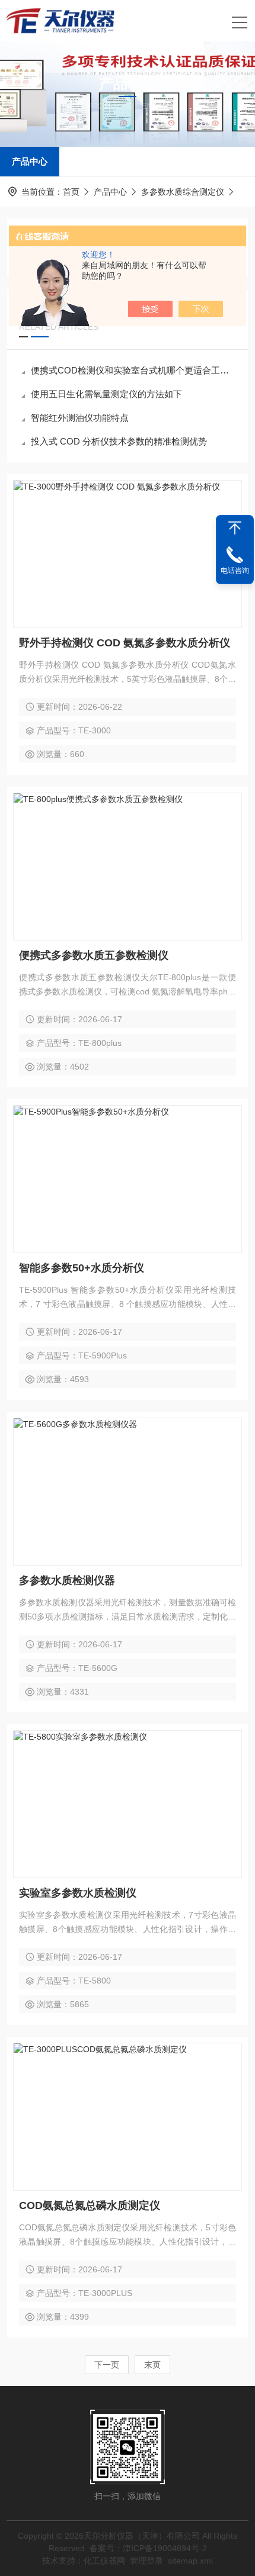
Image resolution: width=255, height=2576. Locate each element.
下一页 (107, 2365)
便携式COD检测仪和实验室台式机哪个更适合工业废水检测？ (133, 370)
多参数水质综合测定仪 (183, 192)
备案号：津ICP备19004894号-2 (148, 2548)
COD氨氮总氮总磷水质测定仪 (90, 2205)
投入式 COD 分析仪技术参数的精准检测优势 (119, 441)
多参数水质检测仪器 (67, 1580)
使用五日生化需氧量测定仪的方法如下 (106, 394)
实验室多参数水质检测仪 (78, 1893)
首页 (71, 192)
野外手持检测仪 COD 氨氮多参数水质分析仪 (125, 643)
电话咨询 (235, 571)
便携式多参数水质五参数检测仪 (94, 955)
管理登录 (146, 2561)
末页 (152, 2365)
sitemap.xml (190, 2561)
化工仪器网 (104, 2561)
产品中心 (30, 161)
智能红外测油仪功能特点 (80, 418)
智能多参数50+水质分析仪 (82, 1268)
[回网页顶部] (235, 528)
